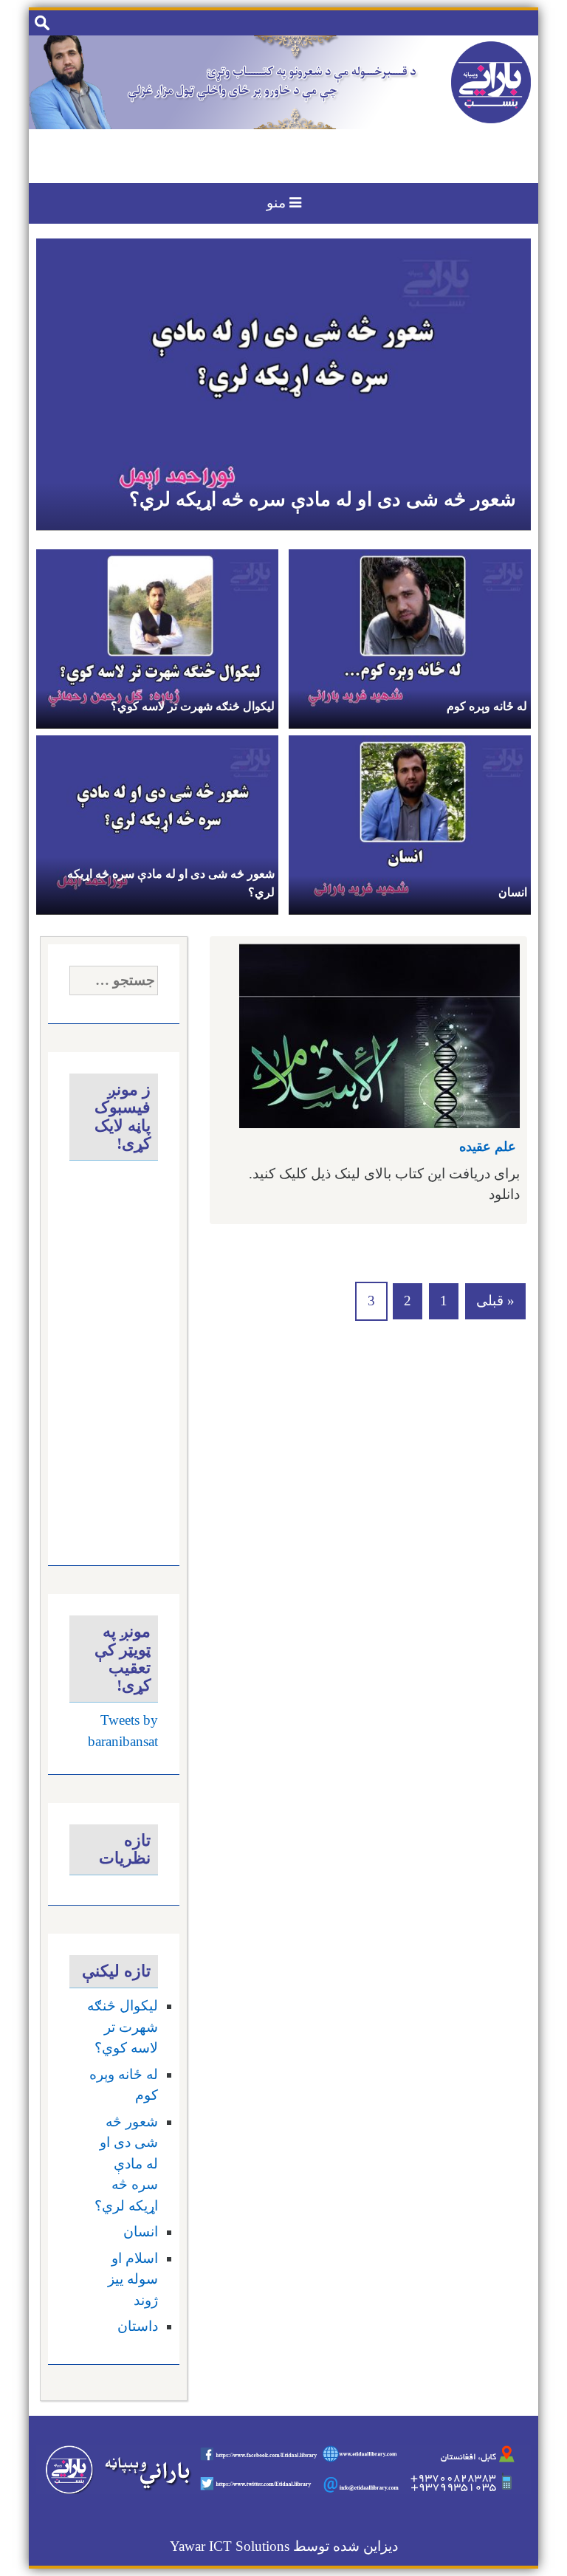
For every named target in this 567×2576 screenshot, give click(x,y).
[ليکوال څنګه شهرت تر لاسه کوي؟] (157, 637)
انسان (513, 892)
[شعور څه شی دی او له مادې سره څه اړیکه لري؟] (283, 383)
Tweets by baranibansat (123, 1731)
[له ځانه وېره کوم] (410, 637)
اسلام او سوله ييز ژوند (133, 2279)
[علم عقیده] (379, 1034)
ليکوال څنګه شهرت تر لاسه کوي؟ (193, 706)
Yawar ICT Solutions (230, 2546)
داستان (137, 2326)
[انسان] (410, 823)
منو (278, 203)
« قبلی (495, 1301)
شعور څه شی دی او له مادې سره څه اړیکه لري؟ (323, 499)
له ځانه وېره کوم (487, 706)
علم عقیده (488, 1147)
